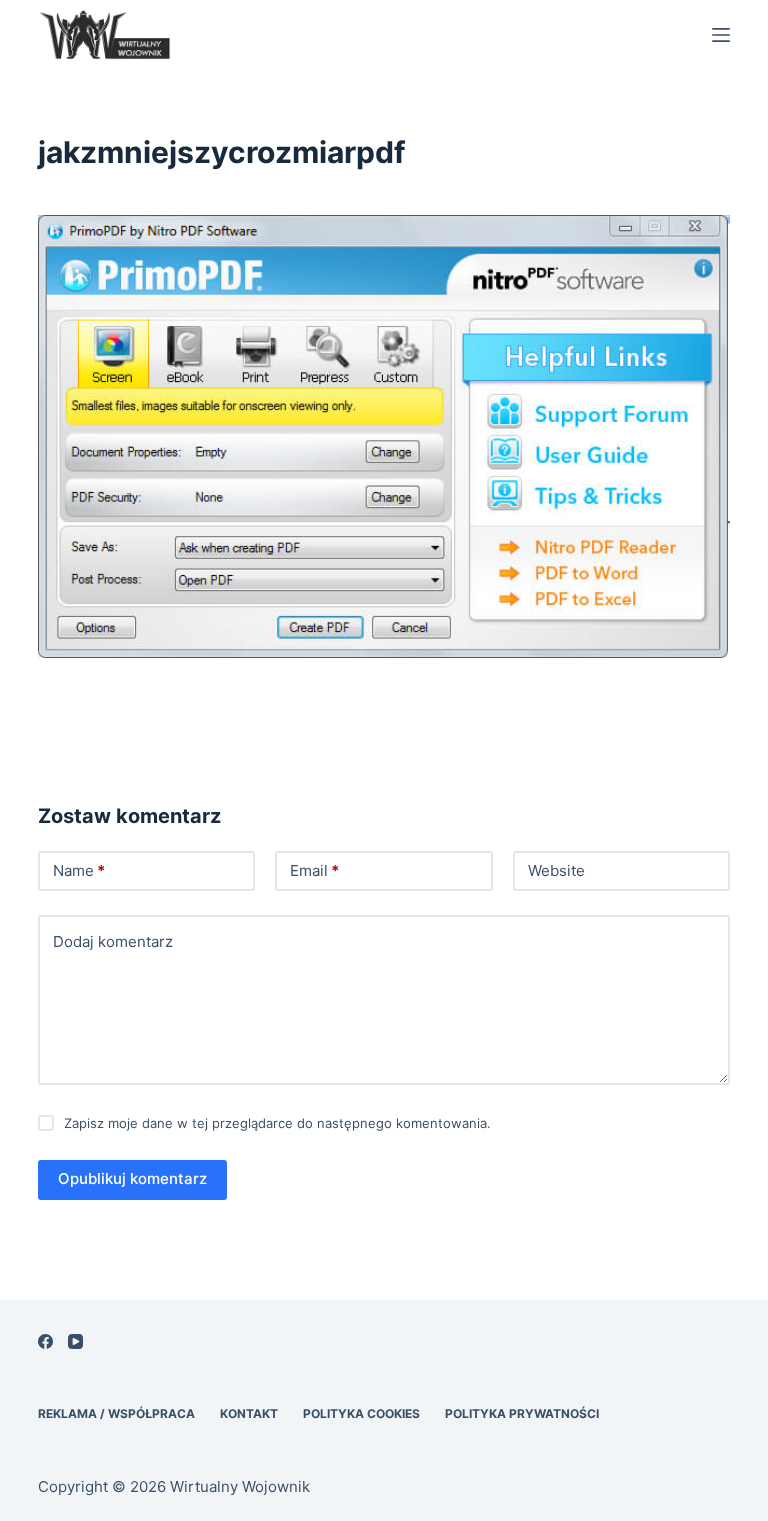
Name (79, 870)
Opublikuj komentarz (132, 1178)
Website (556, 870)
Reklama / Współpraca (116, 1413)
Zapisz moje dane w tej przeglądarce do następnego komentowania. (277, 1123)
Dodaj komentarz (113, 941)
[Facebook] (45, 1341)
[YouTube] (75, 1341)
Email (314, 870)
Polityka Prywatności (522, 1413)
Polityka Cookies (361, 1413)
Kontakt (249, 1413)
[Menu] (721, 35)
